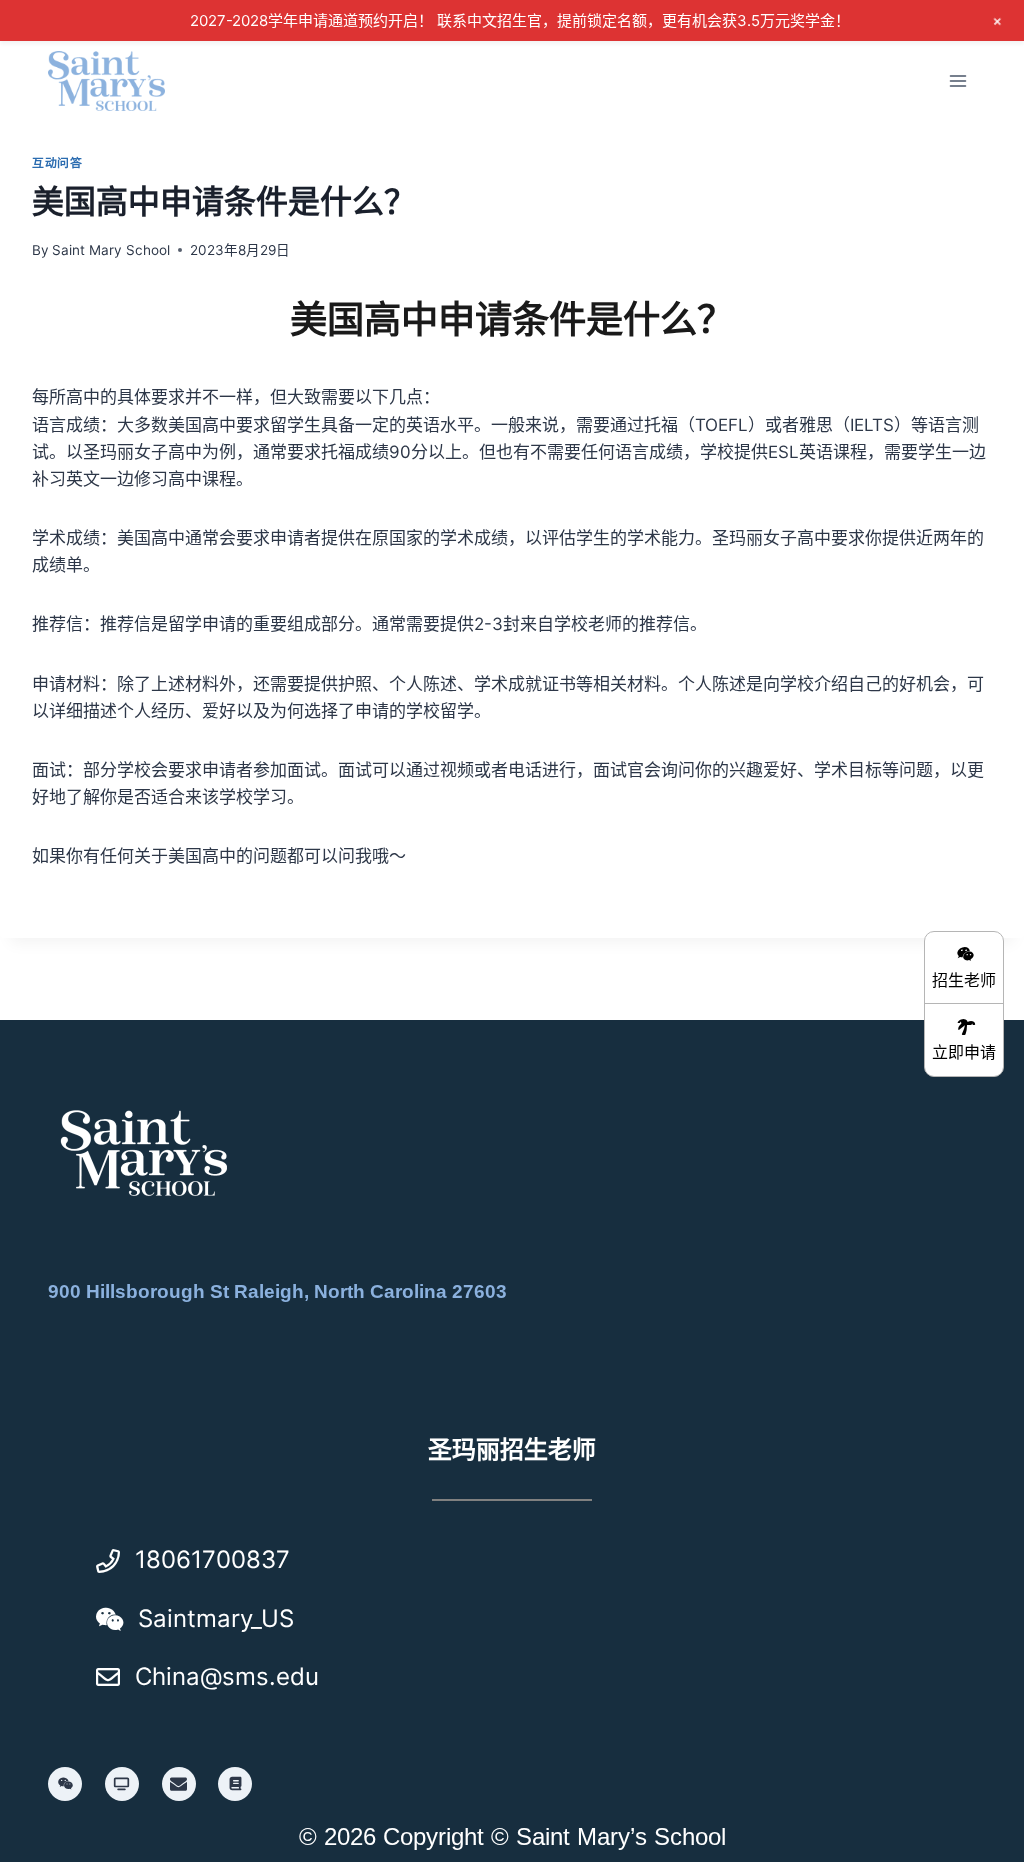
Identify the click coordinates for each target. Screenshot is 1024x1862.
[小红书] (235, 1784)
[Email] (179, 1784)
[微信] (65, 1784)
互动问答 (57, 162)
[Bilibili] (122, 1784)
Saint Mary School (111, 250)
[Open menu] (957, 80)
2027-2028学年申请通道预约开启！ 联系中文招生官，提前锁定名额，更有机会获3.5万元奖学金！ (520, 20)
